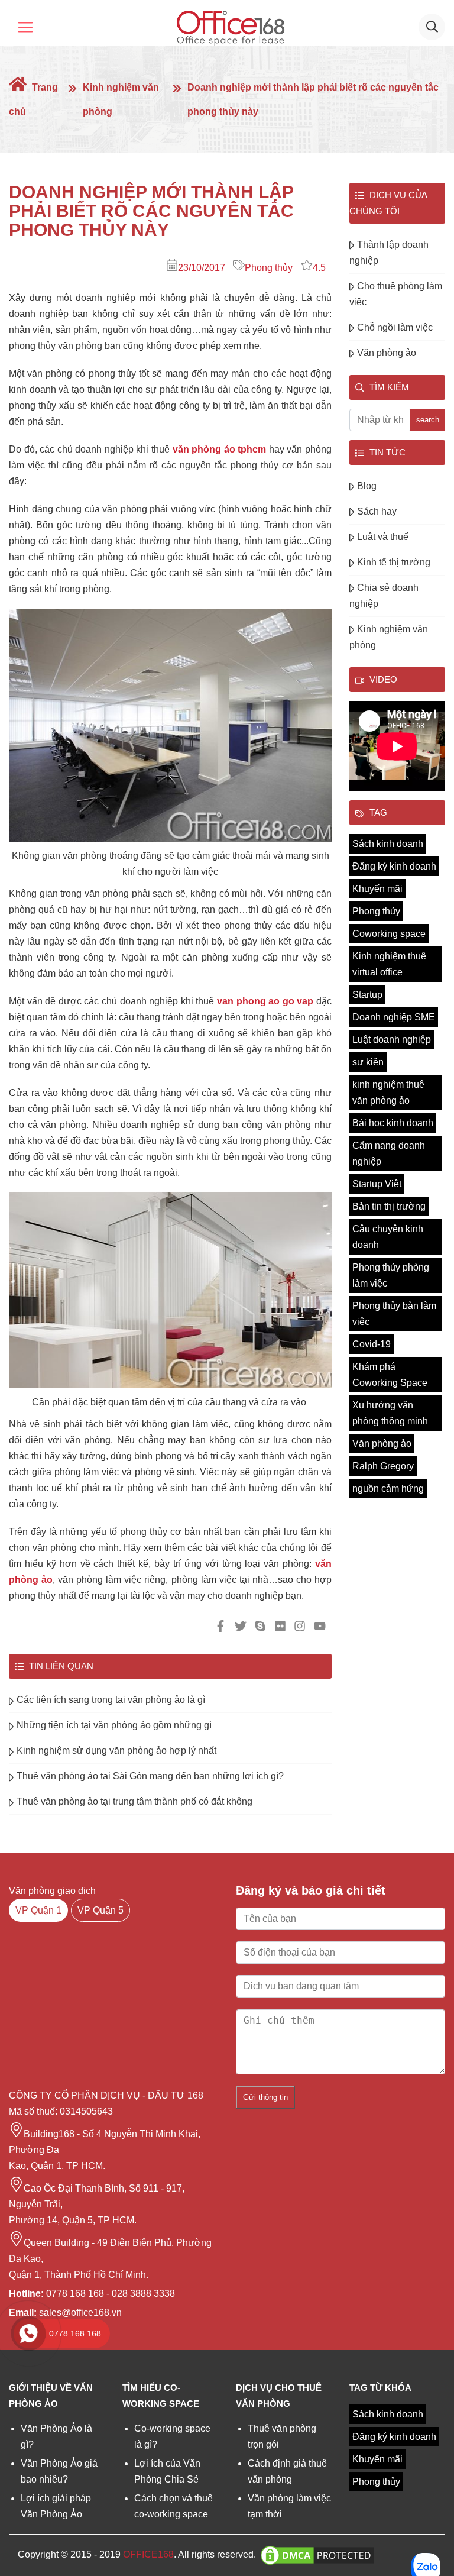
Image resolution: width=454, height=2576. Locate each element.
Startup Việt (377, 1184)
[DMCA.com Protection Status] (317, 2554)
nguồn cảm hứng (388, 1489)
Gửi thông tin (265, 2097)
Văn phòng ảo (387, 353)
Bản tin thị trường (389, 1206)
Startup (367, 995)
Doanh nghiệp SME (394, 1017)
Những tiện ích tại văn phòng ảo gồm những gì (114, 1725)
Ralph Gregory (383, 1466)
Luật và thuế (383, 537)
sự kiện (368, 1062)
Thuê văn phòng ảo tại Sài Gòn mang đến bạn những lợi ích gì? (150, 1776)
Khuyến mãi (377, 889)
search (428, 420)
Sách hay (377, 511)
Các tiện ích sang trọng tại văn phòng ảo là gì (111, 1700)
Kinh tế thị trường (394, 562)
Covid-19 (372, 1344)
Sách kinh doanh (388, 844)
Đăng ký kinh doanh (394, 866)
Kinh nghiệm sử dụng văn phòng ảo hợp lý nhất (116, 1751)
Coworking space (389, 934)
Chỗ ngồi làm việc (395, 327)
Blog (367, 486)
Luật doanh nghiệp (392, 1040)
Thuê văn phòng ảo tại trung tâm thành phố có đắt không (134, 1801)
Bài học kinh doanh (393, 1123)
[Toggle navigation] (25, 27)
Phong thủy (269, 268)
